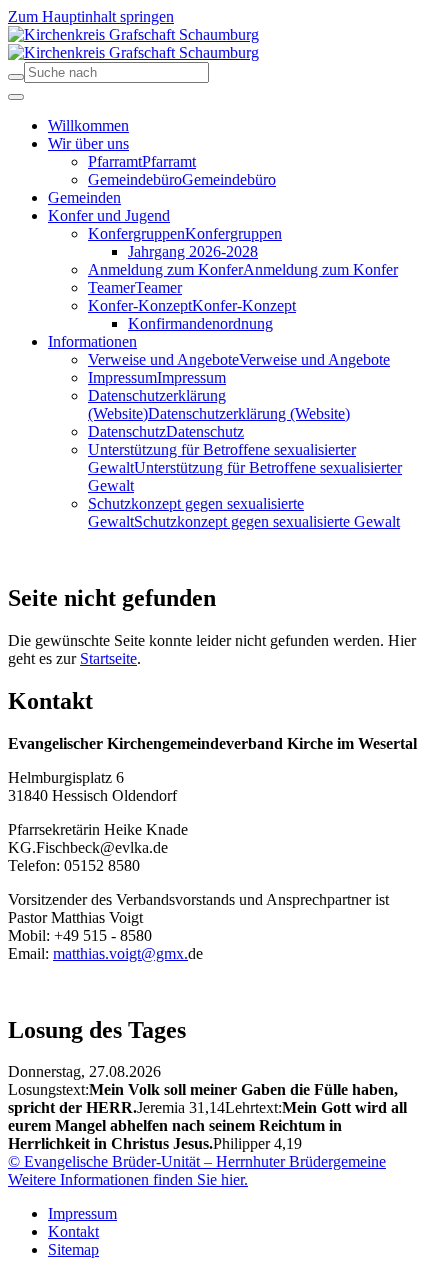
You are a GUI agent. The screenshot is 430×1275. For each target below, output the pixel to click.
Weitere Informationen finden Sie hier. (128, 1179)
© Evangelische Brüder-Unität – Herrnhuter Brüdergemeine (197, 1161)
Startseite (108, 658)
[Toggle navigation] (16, 97)
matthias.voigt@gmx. (120, 953)
